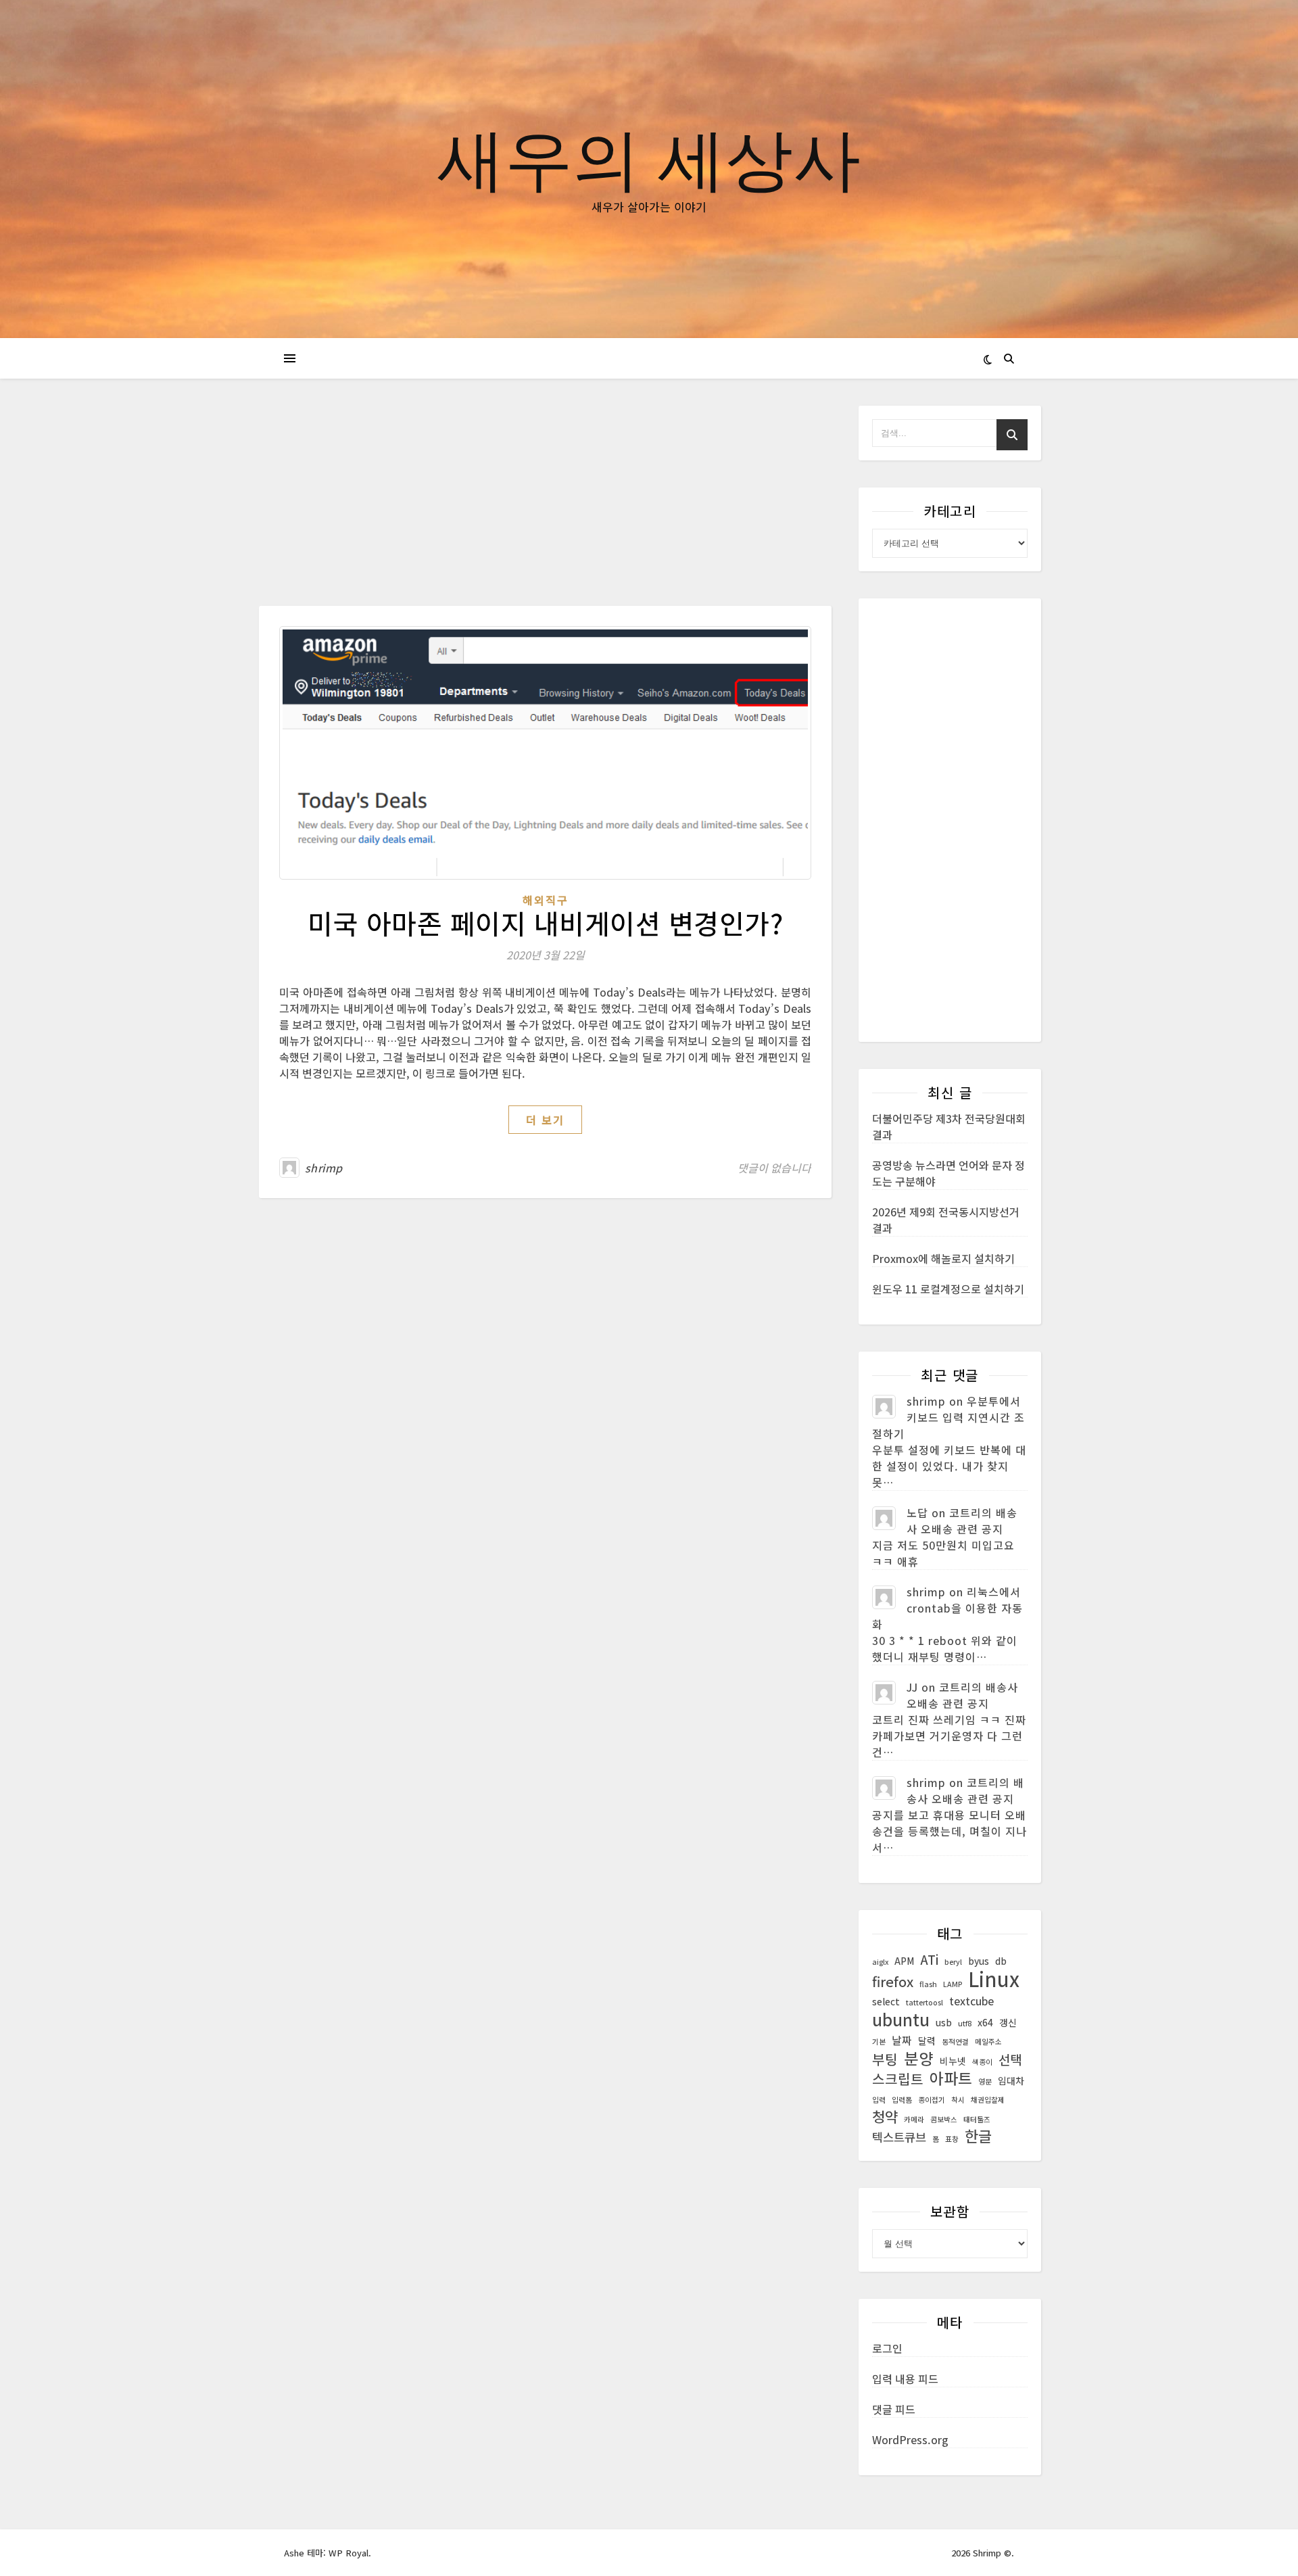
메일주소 (988, 2042)
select (886, 2001)
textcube (971, 2001)
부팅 (885, 2059)
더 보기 (545, 1120)
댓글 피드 (894, 2409)
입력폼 (902, 2100)
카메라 (914, 2119)
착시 (958, 2100)
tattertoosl (924, 2002)
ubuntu (901, 2019)
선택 (1010, 2059)
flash (928, 1984)
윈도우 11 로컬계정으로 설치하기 (948, 1289)
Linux (994, 1978)
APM (904, 1961)
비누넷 (953, 2061)
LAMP (953, 1984)
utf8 (965, 2023)
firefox (893, 1982)
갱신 (1008, 2022)
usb (944, 2022)
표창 (952, 2139)
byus (979, 1961)
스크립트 (898, 2079)
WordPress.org (910, 2439)
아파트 (951, 2078)
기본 (879, 2042)
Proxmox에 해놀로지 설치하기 (943, 1258)
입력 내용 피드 (905, 2379)
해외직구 (546, 900)
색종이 (982, 2062)
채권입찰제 (988, 2100)
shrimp (324, 1168)
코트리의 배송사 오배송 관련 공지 (962, 1521)
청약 (885, 2116)
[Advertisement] (545, 506)
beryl (953, 1962)
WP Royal (348, 2553)
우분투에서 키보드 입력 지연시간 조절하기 (948, 1417)
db (1001, 1961)
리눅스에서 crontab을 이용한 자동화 (947, 1608)
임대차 (1011, 2080)
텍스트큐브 (899, 2137)
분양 (919, 2058)
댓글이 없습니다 (774, 1168)
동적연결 (955, 2042)
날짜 (902, 2040)
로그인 (887, 2348)
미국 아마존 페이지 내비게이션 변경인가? (545, 923)
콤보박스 (944, 2119)
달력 (927, 2041)
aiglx (880, 1962)
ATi (929, 1959)
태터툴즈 (977, 2119)
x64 (985, 2022)
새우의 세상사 (649, 157)
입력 (879, 2100)
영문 (985, 2081)
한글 (978, 2136)
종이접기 (932, 2100)
